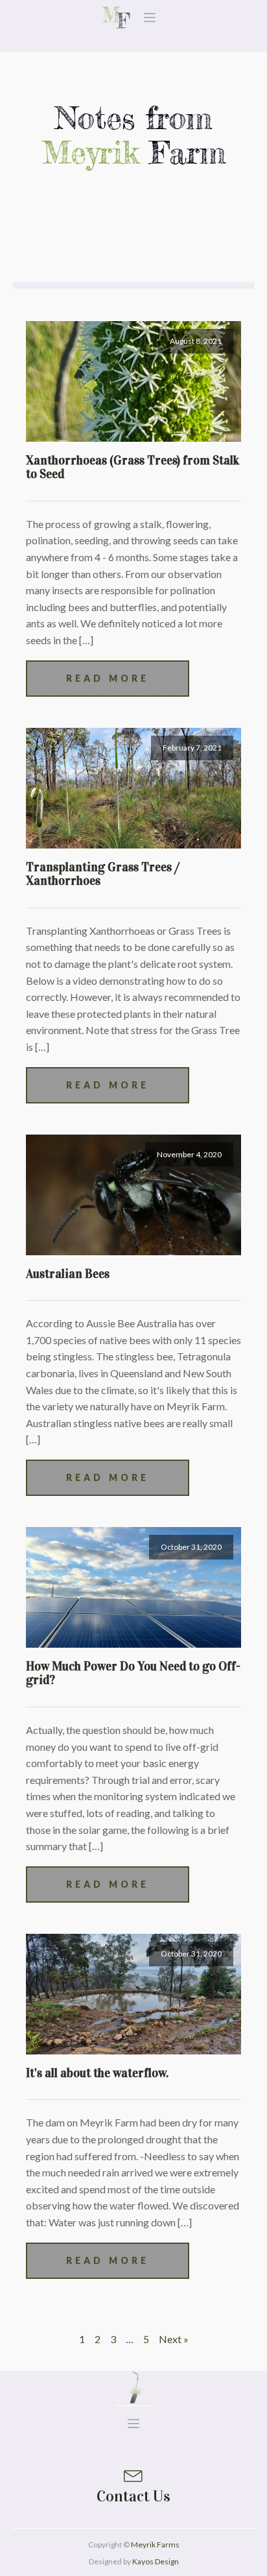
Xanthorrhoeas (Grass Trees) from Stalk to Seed (133, 467)
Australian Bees (68, 1274)
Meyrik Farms (155, 2545)
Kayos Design (156, 2561)
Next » (174, 2339)
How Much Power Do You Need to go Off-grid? (133, 1673)
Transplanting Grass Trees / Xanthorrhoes (103, 874)
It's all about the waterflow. (97, 2073)
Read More (108, 678)
